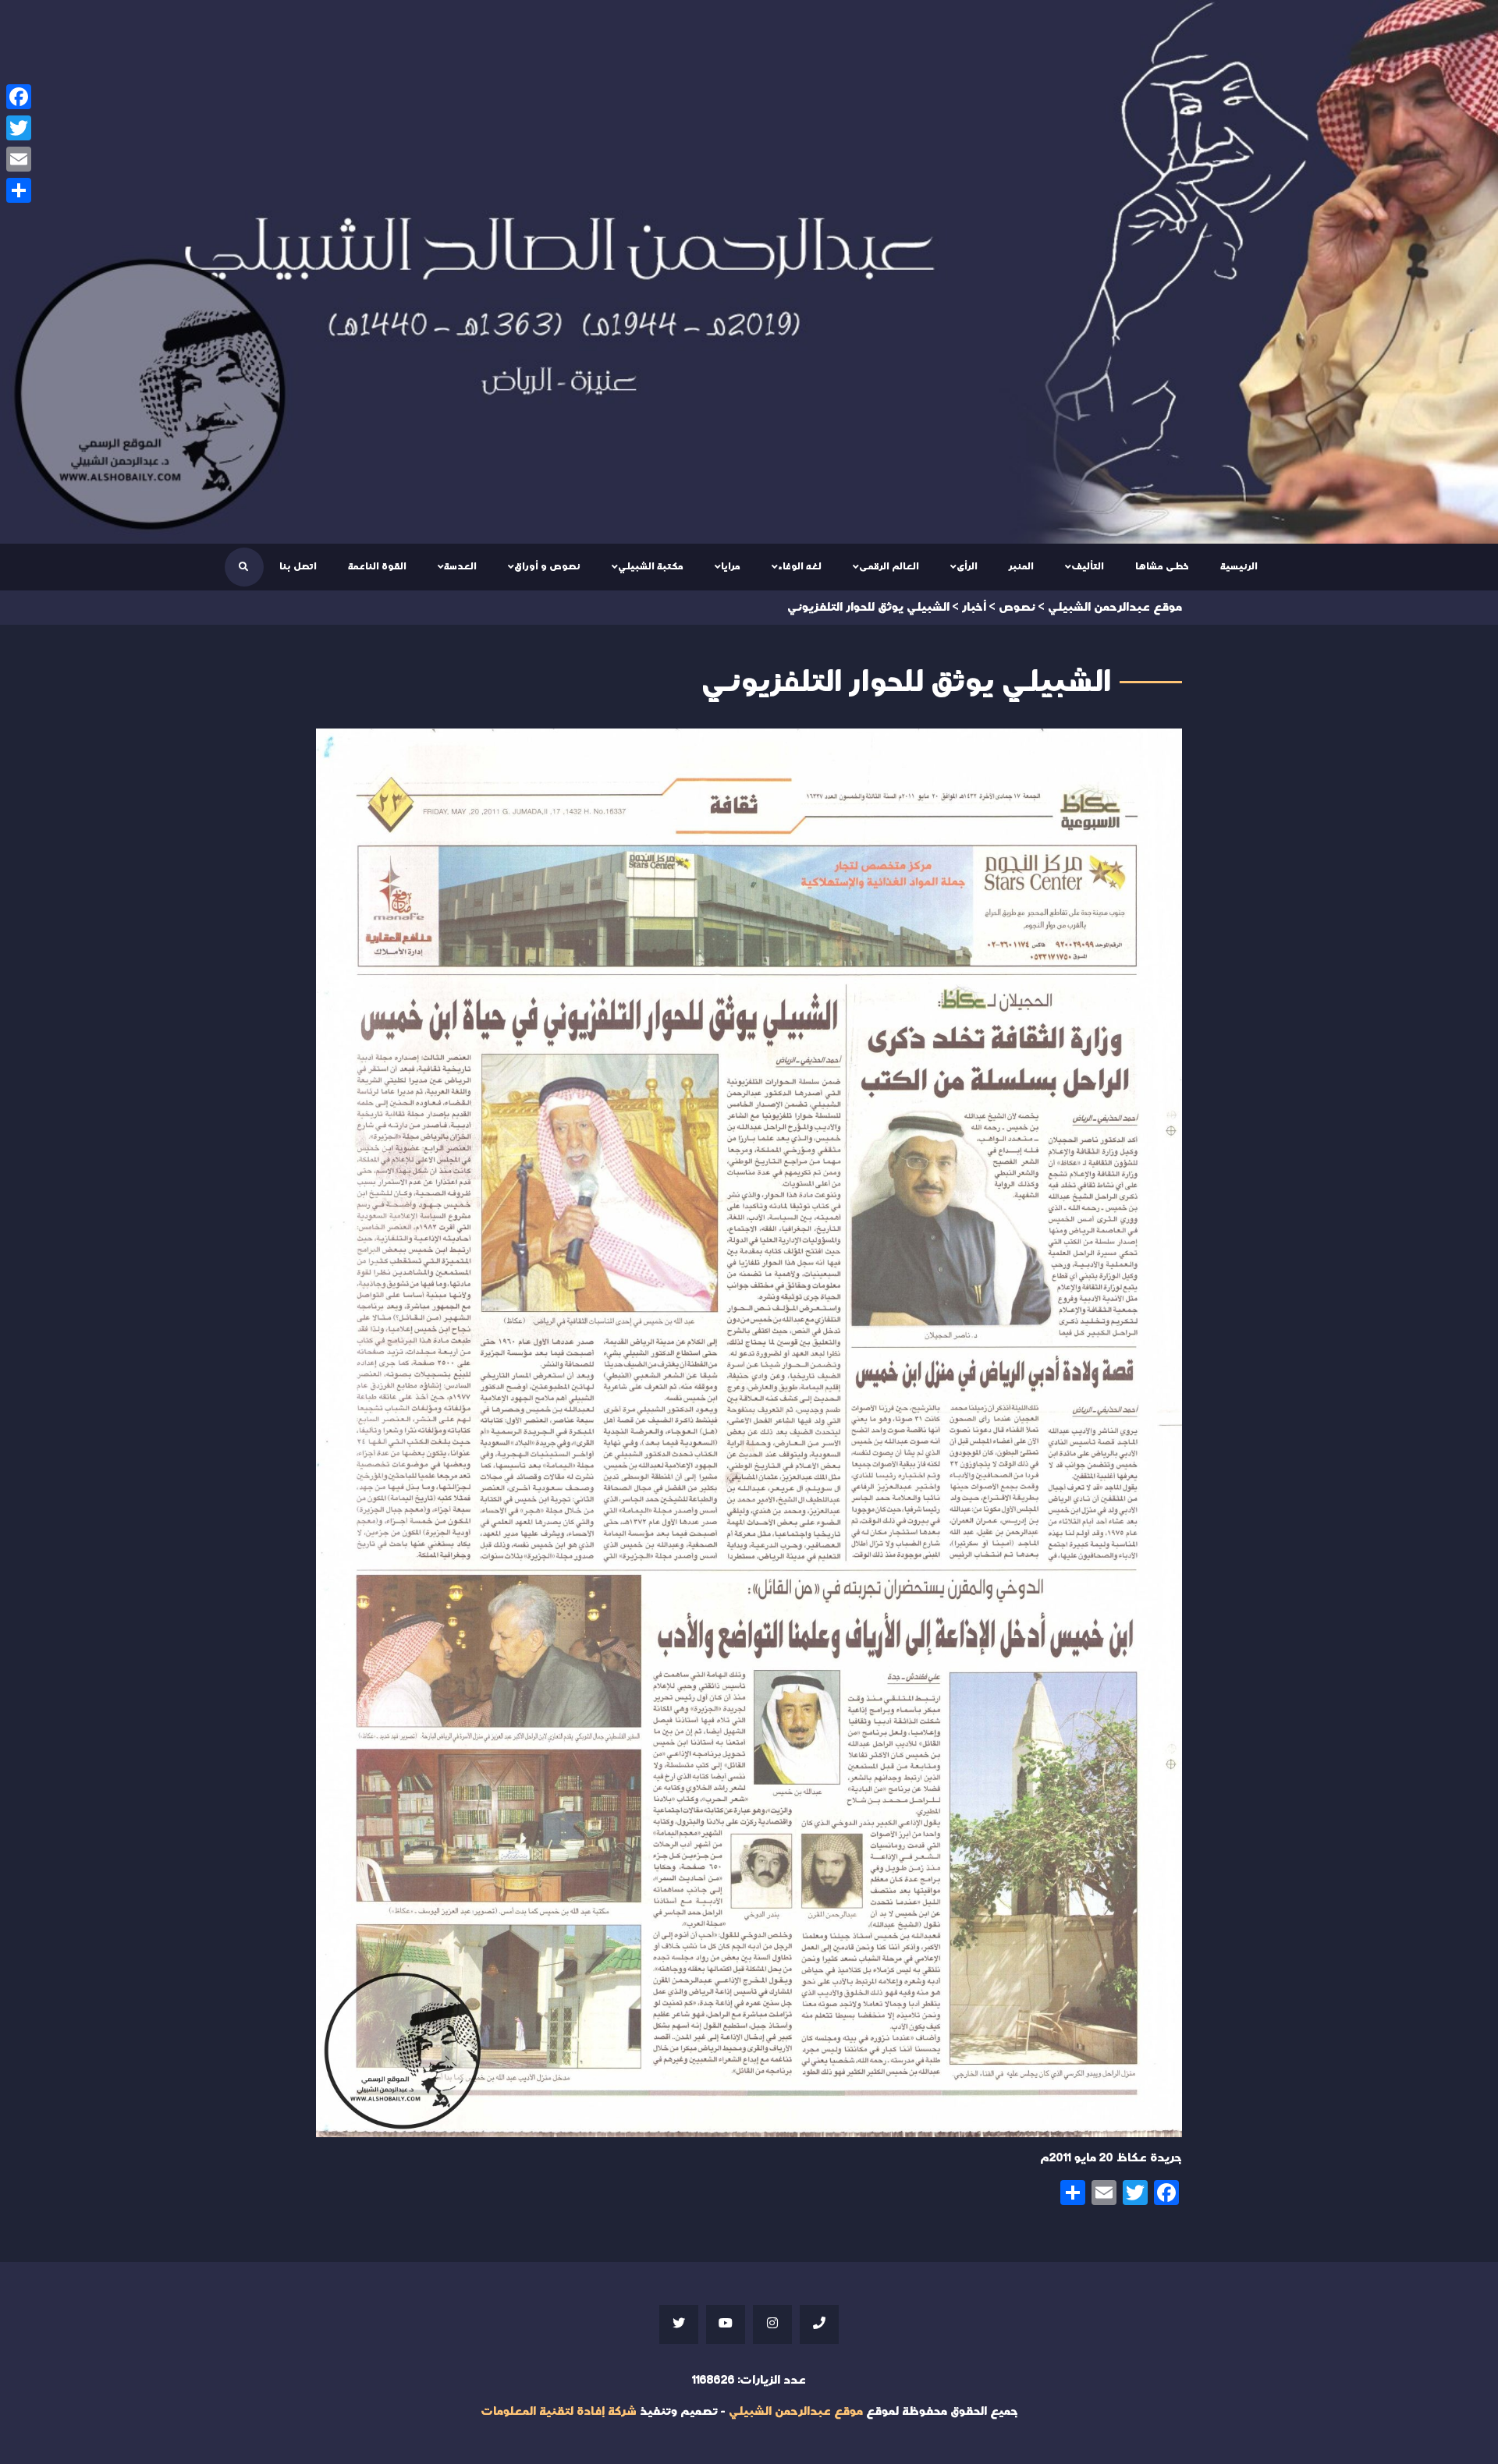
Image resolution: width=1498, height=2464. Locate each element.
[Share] (19, 190)
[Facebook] (19, 97)
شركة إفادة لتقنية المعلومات (559, 2411)
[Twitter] (19, 128)
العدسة (460, 566)
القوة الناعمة (377, 566)
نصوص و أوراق (547, 566)
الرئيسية (1239, 566)
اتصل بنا (298, 566)
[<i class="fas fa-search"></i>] (243, 567)
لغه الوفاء (800, 566)
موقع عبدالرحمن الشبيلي (796, 2411)
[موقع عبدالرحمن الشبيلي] (749, 272)
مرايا (731, 566)
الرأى (967, 566)
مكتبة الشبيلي (651, 566)
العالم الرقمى (889, 566)
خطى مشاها (1162, 566)
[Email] (19, 159)
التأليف (1088, 566)
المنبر (1021, 566)
